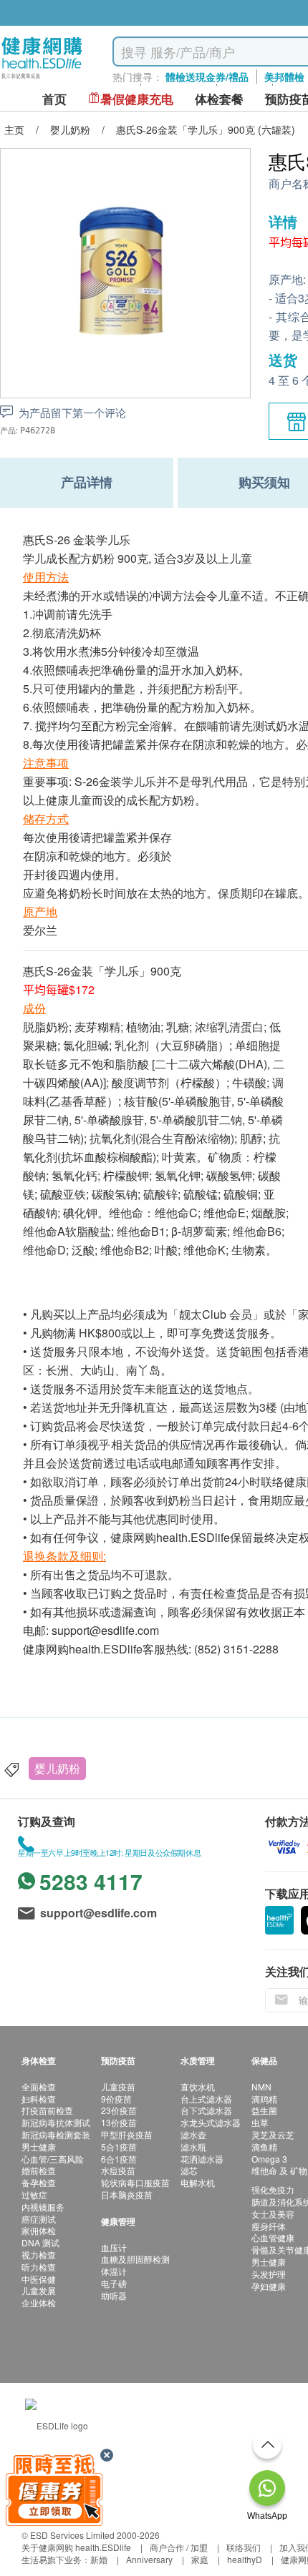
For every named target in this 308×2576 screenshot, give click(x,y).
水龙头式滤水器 (211, 2122)
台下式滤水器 (206, 2110)
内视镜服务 (43, 2207)
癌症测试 (39, 2219)
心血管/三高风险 (53, 2159)
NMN (261, 2086)
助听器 (114, 2295)
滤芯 (189, 2170)
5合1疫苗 (119, 2147)
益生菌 (264, 2110)
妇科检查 (39, 2099)
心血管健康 (273, 2237)
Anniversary (149, 2559)
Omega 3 (269, 2159)
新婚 (99, 2559)
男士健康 (39, 2147)
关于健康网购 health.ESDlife (76, 2547)
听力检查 (39, 2267)
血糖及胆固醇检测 (135, 2259)
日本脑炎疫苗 (127, 2194)
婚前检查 (39, 2170)
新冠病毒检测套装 (56, 2134)
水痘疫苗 (118, 2170)
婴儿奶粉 (57, 1768)
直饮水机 (198, 2086)
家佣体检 (39, 2230)
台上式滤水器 (206, 2099)
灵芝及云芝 (273, 2134)
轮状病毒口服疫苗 (135, 2182)
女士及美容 (273, 2214)
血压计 (114, 2247)
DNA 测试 (40, 2242)
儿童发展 (39, 2290)
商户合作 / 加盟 (179, 2547)
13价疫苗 (119, 2122)
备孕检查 (39, 2182)
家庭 (200, 2559)
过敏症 (34, 2194)
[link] (57, 2424)
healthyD (245, 2559)
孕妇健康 (269, 2286)
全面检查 (39, 2086)
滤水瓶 (193, 2147)
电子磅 (114, 2283)
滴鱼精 (264, 2147)
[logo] (42, 79)
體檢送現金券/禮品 (207, 77)
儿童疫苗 (118, 2086)
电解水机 (198, 2182)
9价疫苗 (116, 2099)
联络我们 (244, 2547)
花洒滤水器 (202, 2159)
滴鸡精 (264, 2099)
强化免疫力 (273, 2189)
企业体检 (39, 2302)
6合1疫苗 (119, 2159)
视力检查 (39, 2255)
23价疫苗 (119, 2110)
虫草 (260, 2122)
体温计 (114, 2271)
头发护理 (269, 2274)
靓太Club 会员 (216, 1314)
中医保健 (39, 2279)
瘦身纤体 (269, 2226)
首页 (54, 99)
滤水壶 (193, 2134)
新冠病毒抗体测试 (56, 2122)
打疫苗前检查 (47, 2110)
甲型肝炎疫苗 (127, 2134)
